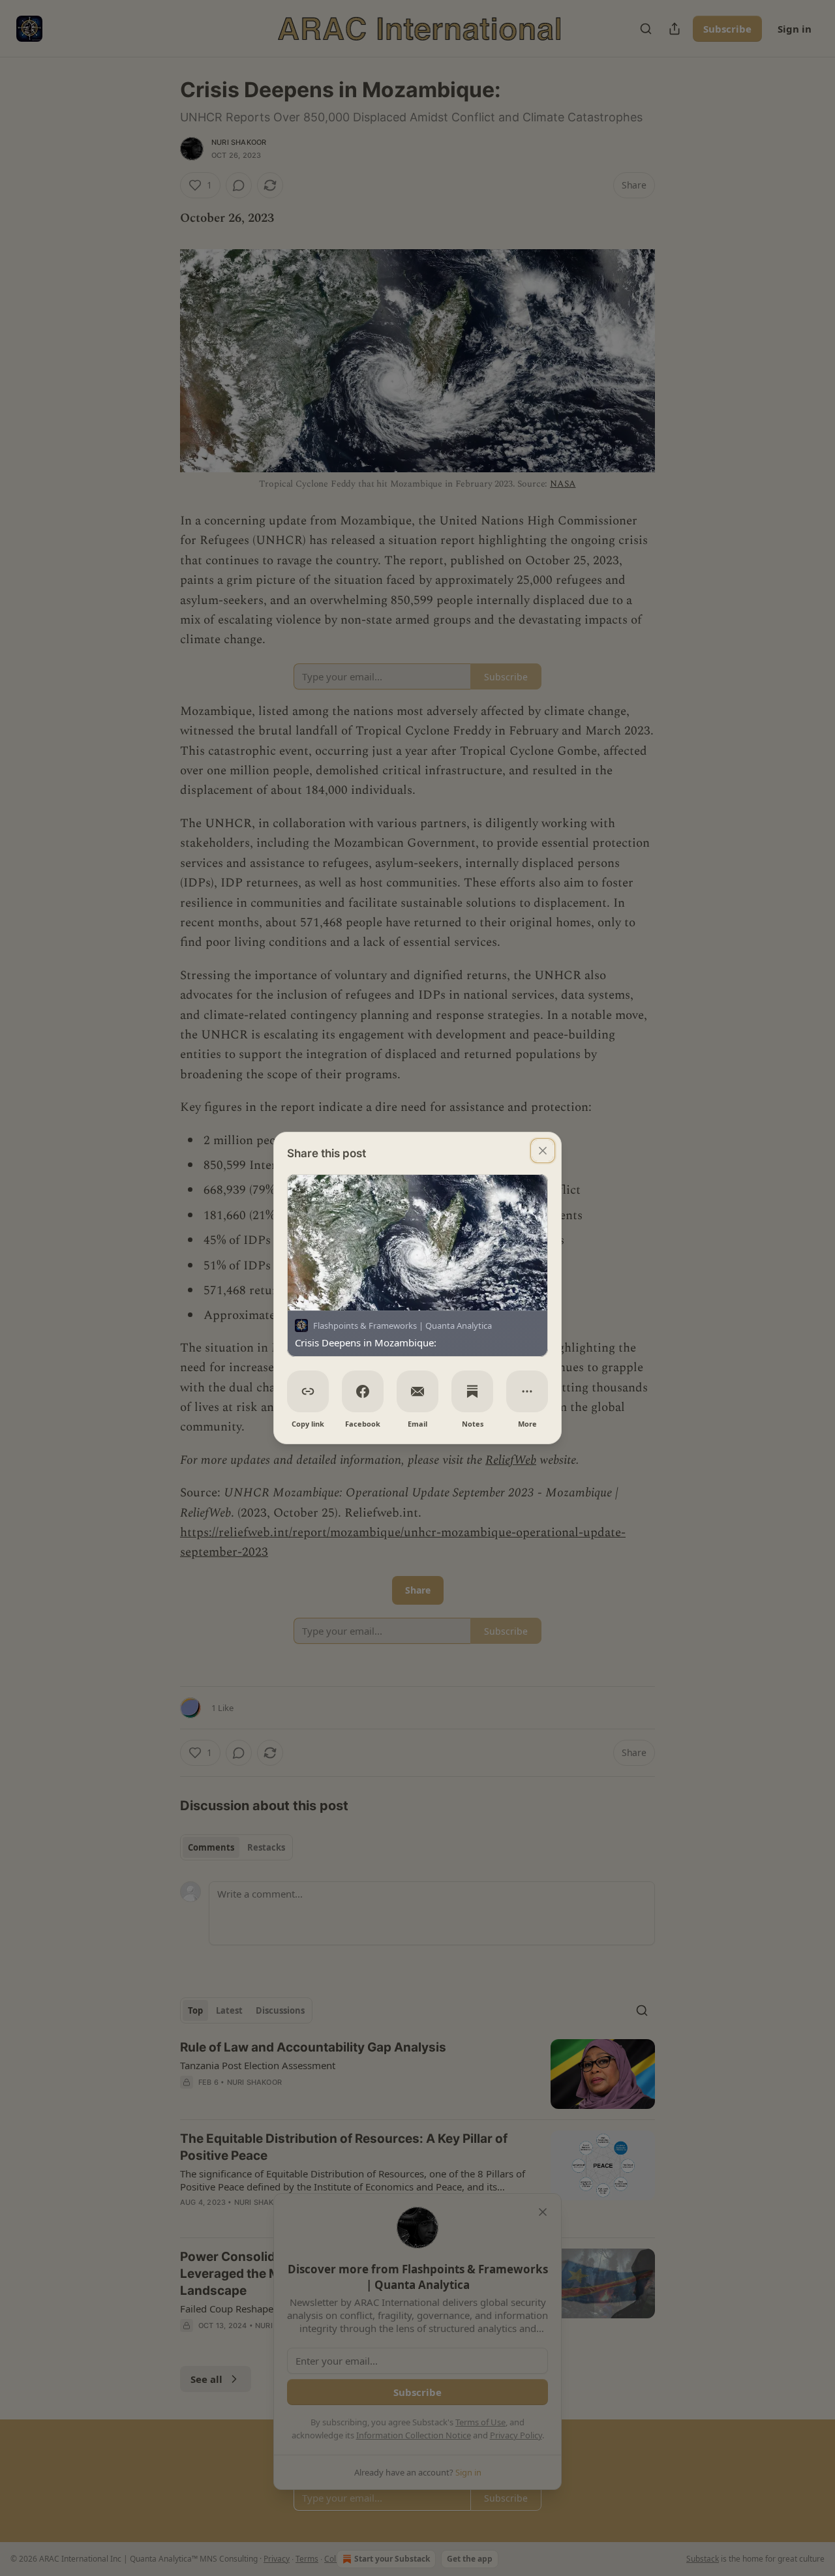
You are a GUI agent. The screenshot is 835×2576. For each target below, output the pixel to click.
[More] (527, 1391)
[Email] (417, 1391)
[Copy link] (308, 1391)
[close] (543, 1151)
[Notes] (472, 1391)
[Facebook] (363, 1391)
